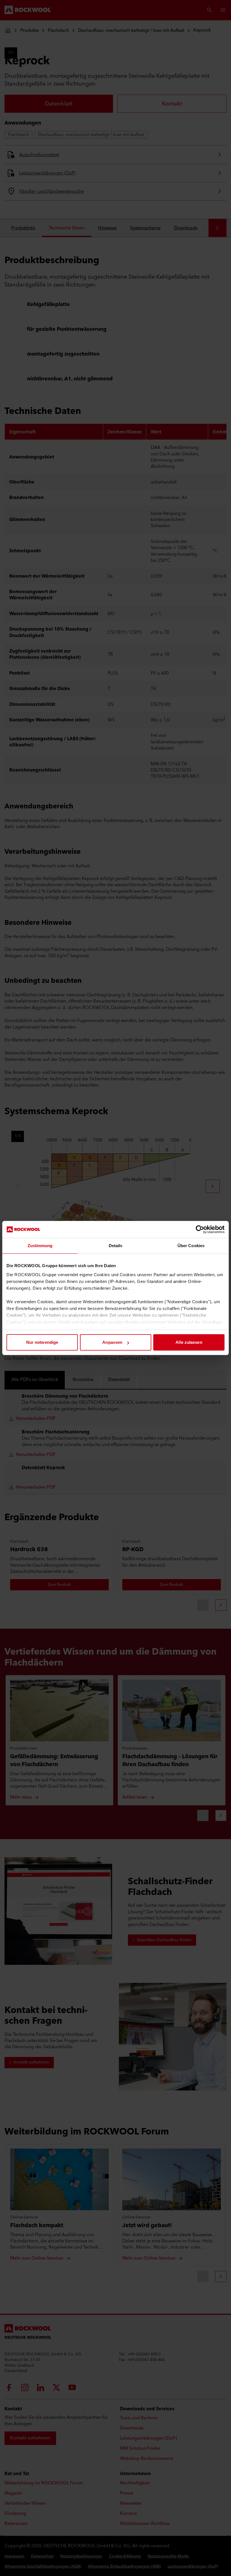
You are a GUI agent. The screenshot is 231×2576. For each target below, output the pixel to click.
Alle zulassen (189, 1342)
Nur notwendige (42, 1342)
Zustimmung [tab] (40, 1246)
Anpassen (112, 1342)
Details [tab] (116, 1246)
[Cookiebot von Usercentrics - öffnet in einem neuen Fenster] (200, 1229)
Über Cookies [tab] (191, 1246)
